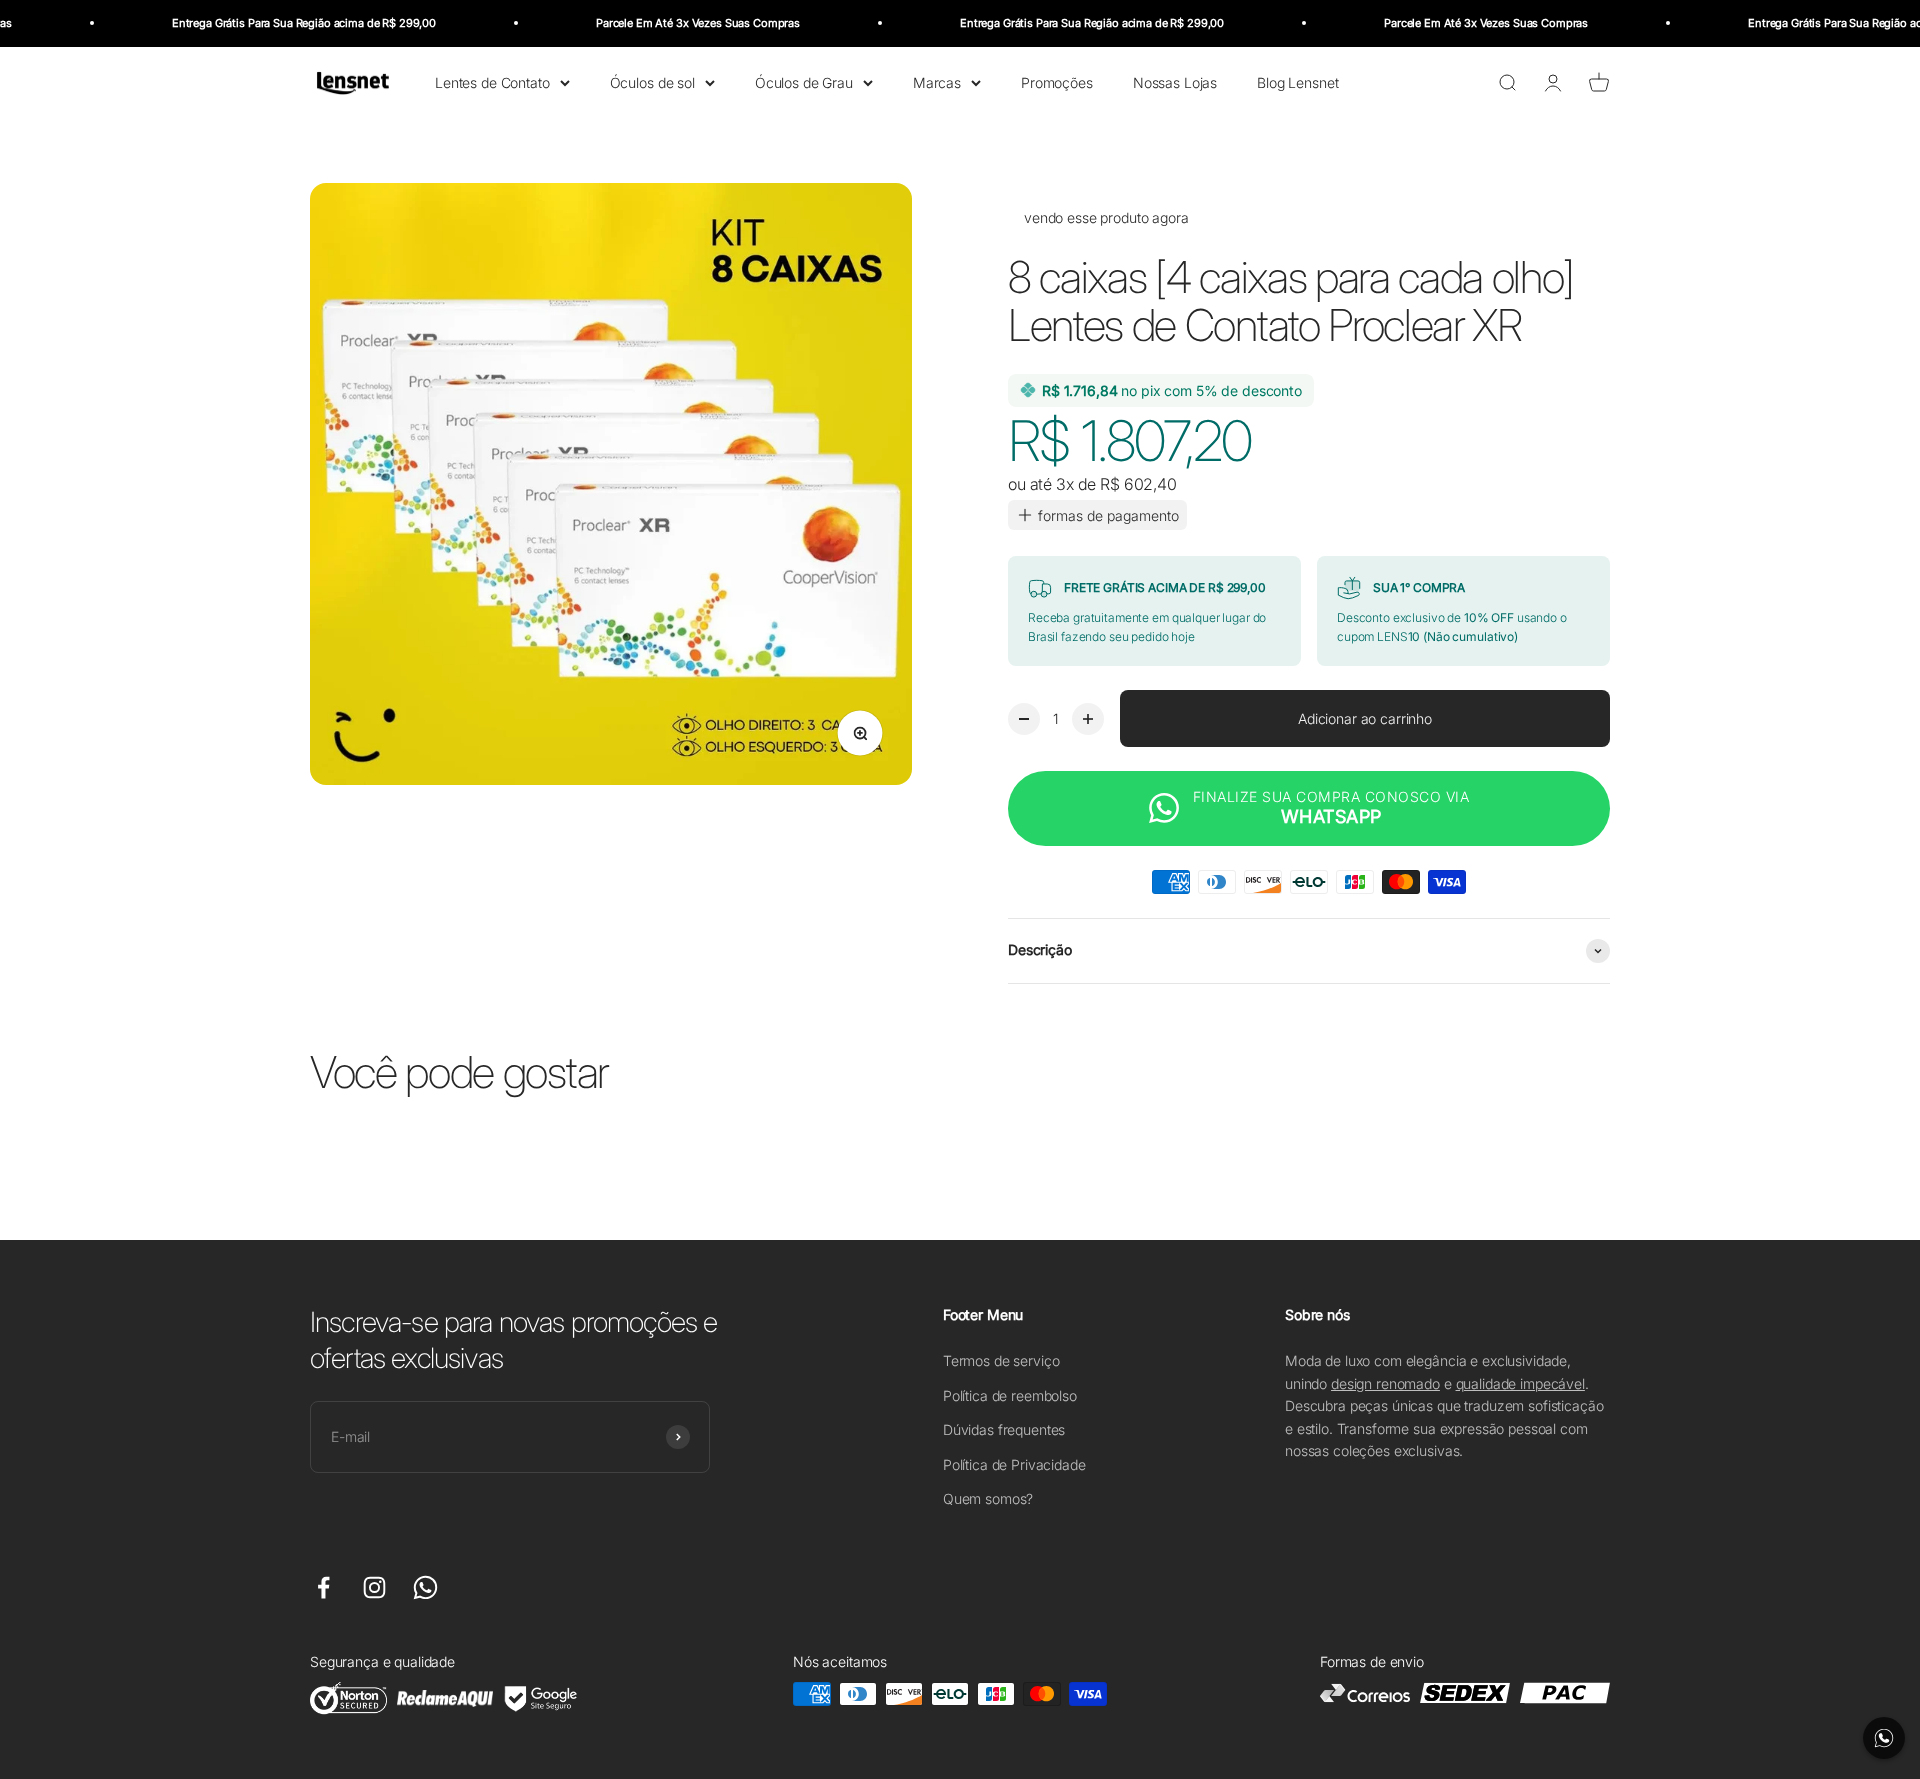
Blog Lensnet (1297, 81)
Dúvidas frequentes (1004, 1429)
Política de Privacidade (1014, 1464)
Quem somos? (988, 1498)
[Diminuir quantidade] (1024, 719)
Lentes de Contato (492, 81)
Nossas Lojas (1175, 81)
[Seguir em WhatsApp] (425, 1587)
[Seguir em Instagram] (374, 1587)
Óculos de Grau (804, 81)
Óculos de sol (652, 81)
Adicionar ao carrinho (1365, 718)
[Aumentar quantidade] (1088, 719)
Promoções (1057, 81)
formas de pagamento (1108, 515)
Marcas (937, 81)
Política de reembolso (1010, 1395)
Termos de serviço (1001, 1360)
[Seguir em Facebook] (323, 1587)
